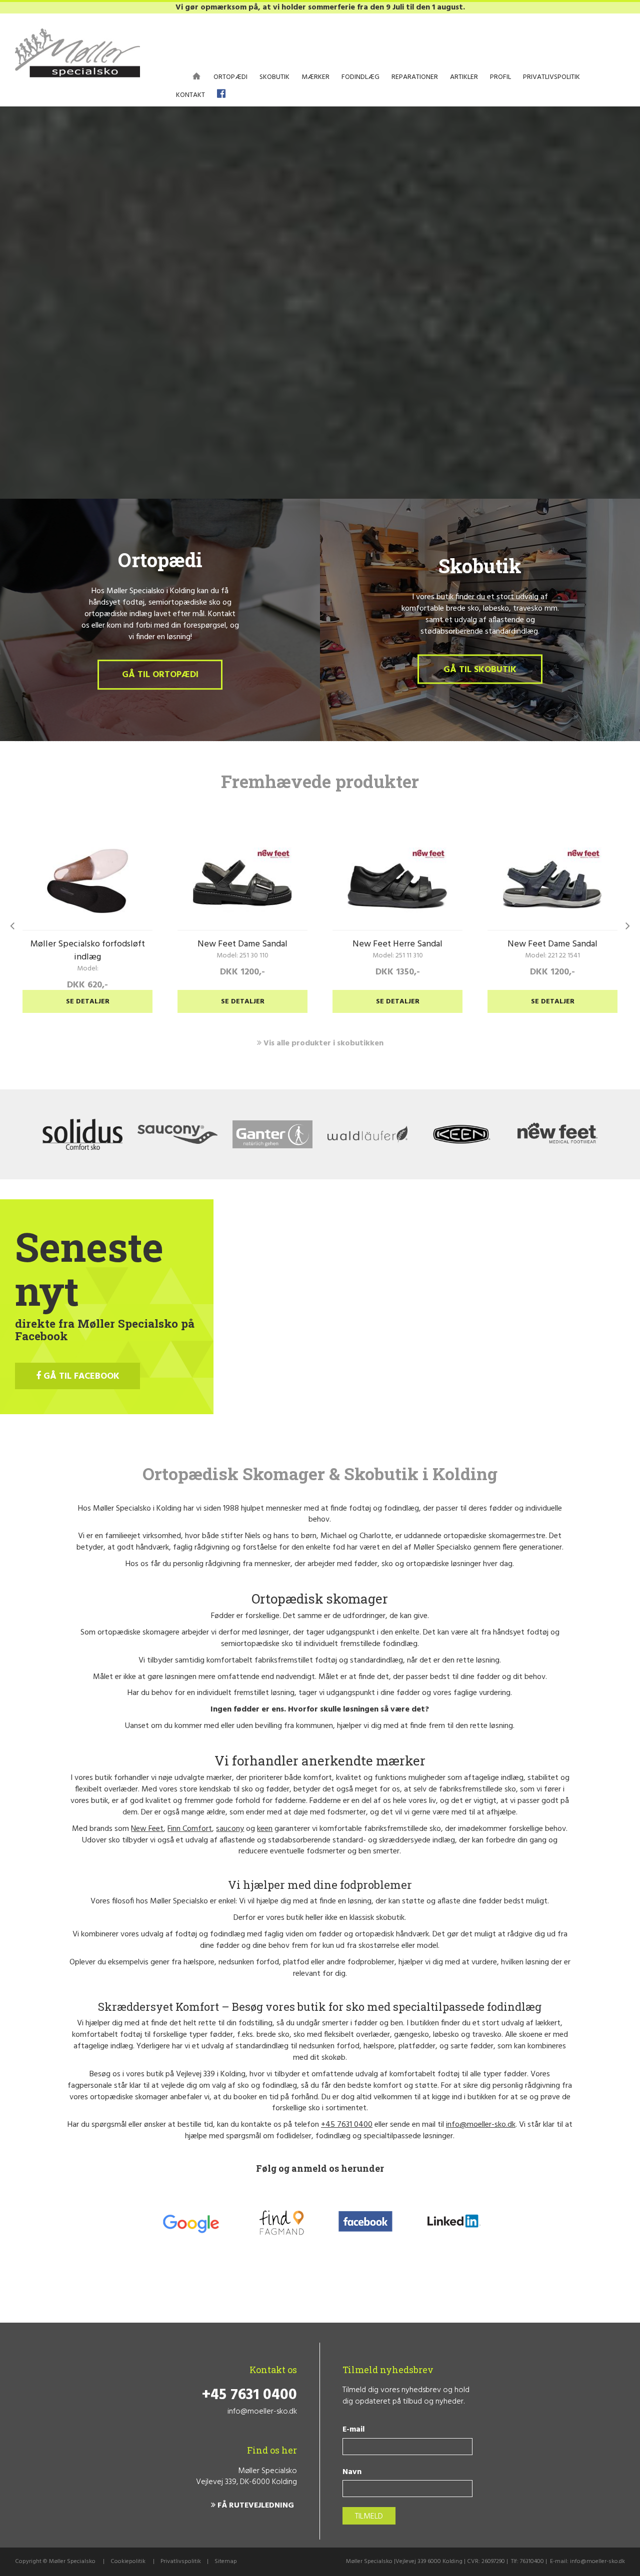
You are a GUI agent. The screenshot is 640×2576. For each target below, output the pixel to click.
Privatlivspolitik (181, 2562)
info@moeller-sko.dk (481, 2125)
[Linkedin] (453, 2223)
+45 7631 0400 (347, 2125)
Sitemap (226, 2562)
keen (265, 1829)
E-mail (353, 2430)
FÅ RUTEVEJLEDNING (255, 2506)
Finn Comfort (190, 1829)
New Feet (147, 1829)
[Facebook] (366, 2223)
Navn (352, 2472)
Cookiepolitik (128, 2562)
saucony (230, 1829)
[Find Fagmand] (281, 2223)
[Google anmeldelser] (190, 2223)
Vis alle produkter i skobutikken (322, 1043)
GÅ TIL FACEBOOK (80, 1376)
